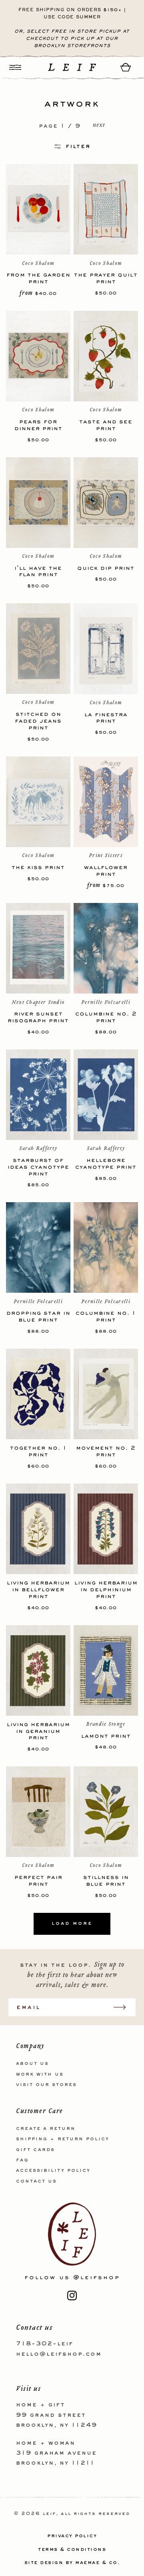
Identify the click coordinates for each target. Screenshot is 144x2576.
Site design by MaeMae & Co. (72, 2563)
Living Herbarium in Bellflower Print (38, 1589)
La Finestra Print (106, 718)
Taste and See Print (106, 425)
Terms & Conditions (72, 2550)
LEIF (49, 2514)
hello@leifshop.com (59, 2354)
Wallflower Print (106, 871)
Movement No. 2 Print (106, 1451)
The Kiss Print (38, 867)
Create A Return (46, 2129)
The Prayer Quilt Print (106, 278)
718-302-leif (45, 2344)
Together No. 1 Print (38, 1451)
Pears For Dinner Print (38, 425)
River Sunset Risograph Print (38, 1017)
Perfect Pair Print (38, 1881)
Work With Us (40, 2074)
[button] (15, 67)
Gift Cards (35, 2150)
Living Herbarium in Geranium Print (38, 1731)
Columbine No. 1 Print (106, 1316)
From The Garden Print (38, 278)
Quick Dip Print (106, 568)
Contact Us (36, 2181)
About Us (32, 2064)
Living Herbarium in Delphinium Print (106, 1589)
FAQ (22, 2160)
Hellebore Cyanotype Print (106, 1164)
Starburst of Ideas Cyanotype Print (38, 1167)
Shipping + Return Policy (63, 2139)
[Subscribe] (124, 2007)
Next (99, 126)
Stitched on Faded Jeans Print (38, 721)
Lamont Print (106, 1736)
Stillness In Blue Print (106, 1881)
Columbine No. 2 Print (106, 1017)
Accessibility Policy (53, 2171)
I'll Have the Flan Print (38, 571)
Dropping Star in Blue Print (38, 1316)
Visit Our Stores (46, 2085)
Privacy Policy (72, 2536)
